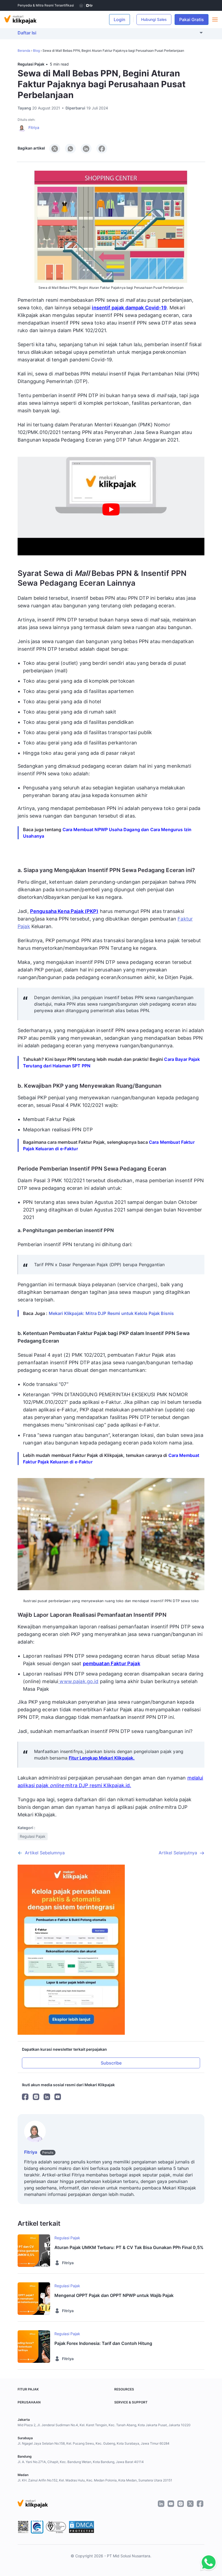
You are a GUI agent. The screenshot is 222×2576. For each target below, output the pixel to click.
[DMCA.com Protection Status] (81, 2527)
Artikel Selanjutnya (178, 1853)
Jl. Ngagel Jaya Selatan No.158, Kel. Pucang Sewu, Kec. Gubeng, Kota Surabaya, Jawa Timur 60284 (94, 2443)
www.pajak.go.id (78, 1681)
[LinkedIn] (47, 2097)
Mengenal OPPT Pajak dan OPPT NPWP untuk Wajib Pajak (114, 2295)
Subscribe (111, 2063)
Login (120, 20)
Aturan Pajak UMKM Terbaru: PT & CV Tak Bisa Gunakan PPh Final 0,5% (129, 2247)
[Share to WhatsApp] (70, 149)
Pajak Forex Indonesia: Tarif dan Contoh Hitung (103, 2343)
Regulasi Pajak (31, 64)
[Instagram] (36, 2097)
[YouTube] (58, 2097)
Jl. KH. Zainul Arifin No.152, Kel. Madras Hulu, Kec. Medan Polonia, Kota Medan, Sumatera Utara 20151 (95, 2480)
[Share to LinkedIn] (86, 149)
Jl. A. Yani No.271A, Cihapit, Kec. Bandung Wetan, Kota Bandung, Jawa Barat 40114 (81, 2462)
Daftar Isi (27, 33)
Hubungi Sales (154, 19)
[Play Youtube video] (111, 509)
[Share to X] (55, 149)
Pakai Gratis (194, 20)
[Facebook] (25, 2097)
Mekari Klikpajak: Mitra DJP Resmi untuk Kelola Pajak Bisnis (111, 1313)
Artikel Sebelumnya (45, 1853)
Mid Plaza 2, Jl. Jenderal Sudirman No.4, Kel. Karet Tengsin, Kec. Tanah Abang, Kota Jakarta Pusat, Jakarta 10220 (104, 2425)
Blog (36, 51)
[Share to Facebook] (102, 149)
